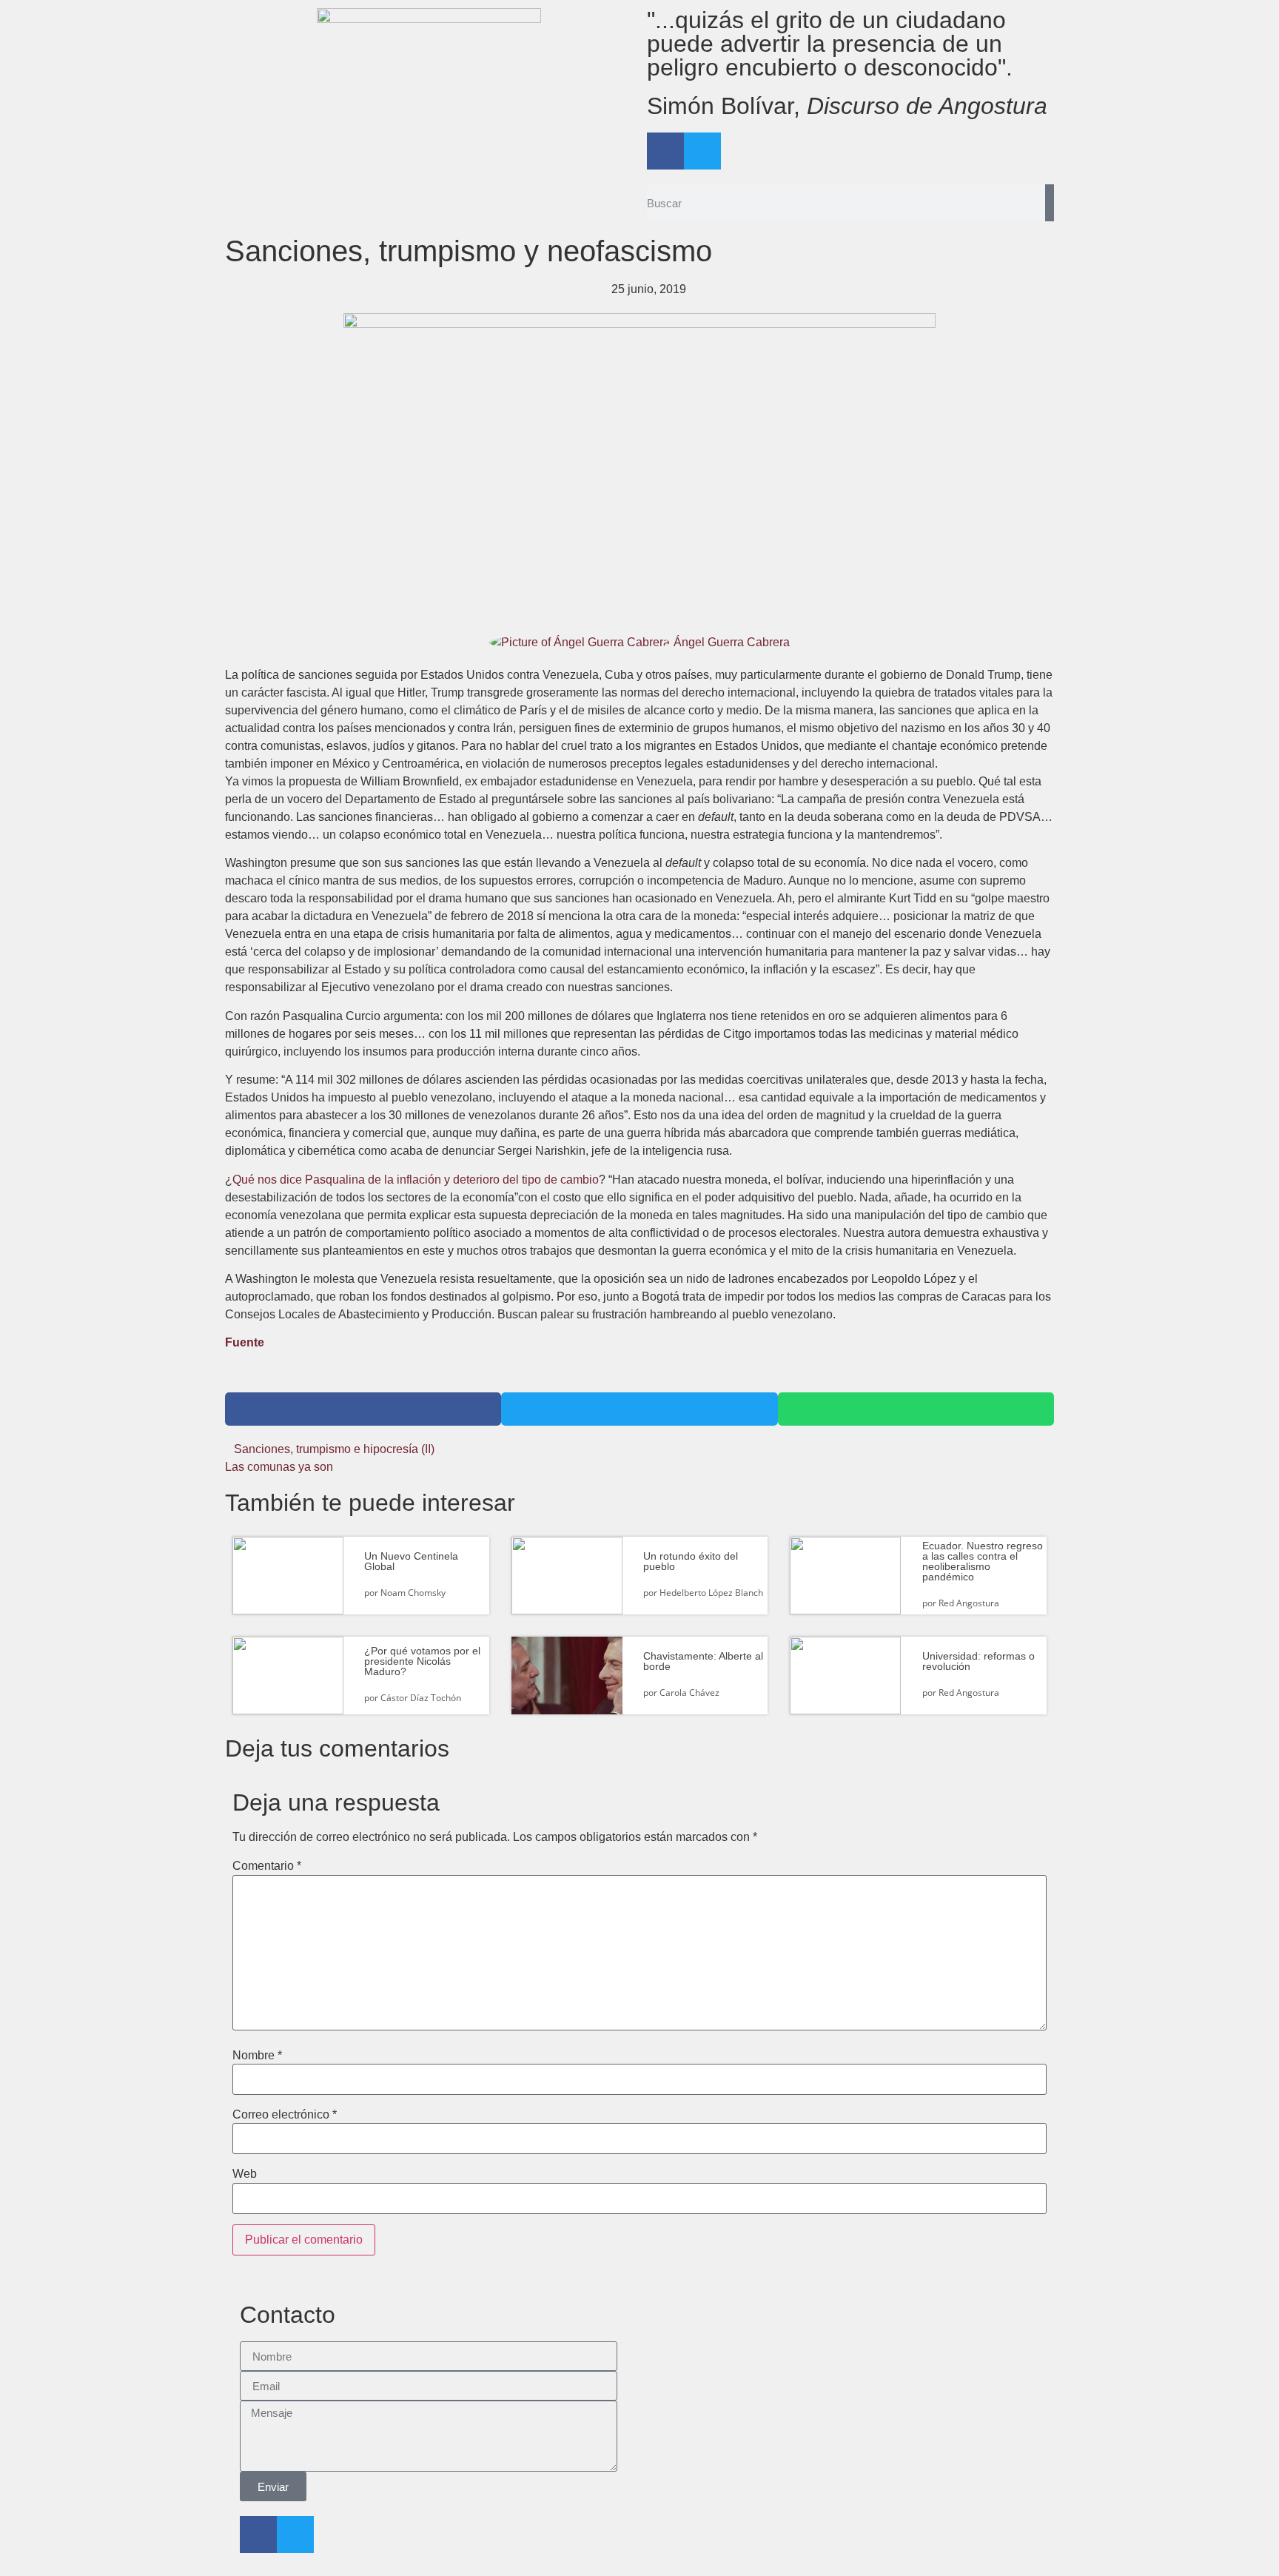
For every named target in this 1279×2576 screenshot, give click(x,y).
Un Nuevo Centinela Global (411, 1561)
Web (245, 2174)
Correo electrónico (285, 2115)
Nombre (257, 2056)
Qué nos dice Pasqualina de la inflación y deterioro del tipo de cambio (416, 1180)
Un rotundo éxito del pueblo (691, 1561)
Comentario (267, 1866)
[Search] (1050, 203)
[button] (363, 1409)
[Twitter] (702, 151)
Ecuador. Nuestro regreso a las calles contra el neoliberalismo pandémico (983, 1561)
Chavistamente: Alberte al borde (703, 1661)
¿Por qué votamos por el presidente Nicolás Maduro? (422, 1661)
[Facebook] (665, 151)
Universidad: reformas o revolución (978, 1661)
